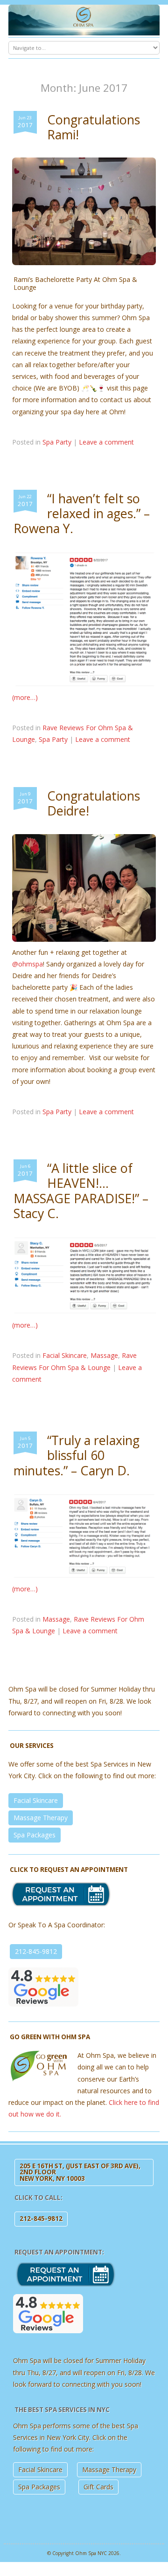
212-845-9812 (36, 1951)
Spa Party (57, 442)
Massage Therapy (41, 1818)
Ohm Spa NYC (91, 2553)
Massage (104, 1356)
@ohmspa (28, 964)
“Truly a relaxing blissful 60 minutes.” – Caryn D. (77, 1455)
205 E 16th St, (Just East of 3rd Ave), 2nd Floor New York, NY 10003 (80, 2172)
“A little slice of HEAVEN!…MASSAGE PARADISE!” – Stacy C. (81, 1191)
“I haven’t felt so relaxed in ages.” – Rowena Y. (82, 514)
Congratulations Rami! (94, 127)
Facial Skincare (65, 1356)
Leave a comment (106, 442)
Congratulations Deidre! (94, 803)
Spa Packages (35, 1835)
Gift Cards (98, 2487)
